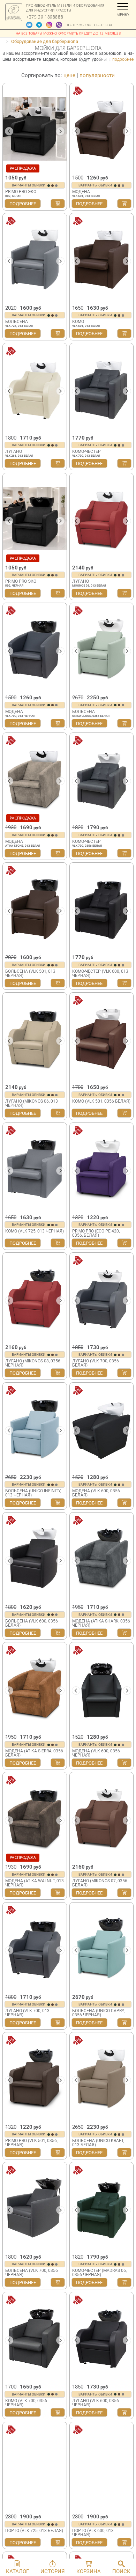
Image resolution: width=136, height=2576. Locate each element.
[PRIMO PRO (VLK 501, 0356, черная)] (35, 2078)
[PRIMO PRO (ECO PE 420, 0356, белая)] (102, 1168)
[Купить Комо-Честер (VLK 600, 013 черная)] (124, 983)
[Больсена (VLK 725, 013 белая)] (35, 259)
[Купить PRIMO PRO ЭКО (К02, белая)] (58, 204)
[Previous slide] (76, 2210)
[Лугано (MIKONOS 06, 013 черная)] (35, 1038)
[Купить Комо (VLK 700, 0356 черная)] (58, 2413)
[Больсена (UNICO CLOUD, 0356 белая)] (102, 648)
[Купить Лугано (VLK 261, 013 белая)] (58, 463)
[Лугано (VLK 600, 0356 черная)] (102, 2338)
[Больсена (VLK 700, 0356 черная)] (35, 2208)
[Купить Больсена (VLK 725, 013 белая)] (58, 333)
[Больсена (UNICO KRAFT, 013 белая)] (102, 2078)
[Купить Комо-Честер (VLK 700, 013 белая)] (124, 463)
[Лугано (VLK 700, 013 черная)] (35, 1948)
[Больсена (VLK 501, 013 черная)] (35, 908)
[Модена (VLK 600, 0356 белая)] (102, 1428)
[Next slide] (60, 131)
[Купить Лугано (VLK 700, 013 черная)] (58, 2023)
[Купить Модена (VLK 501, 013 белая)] (124, 204)
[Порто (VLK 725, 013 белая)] (35, 2467)
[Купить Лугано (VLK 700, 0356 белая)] (124, 1373)
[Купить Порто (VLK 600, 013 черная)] (124, 2542)
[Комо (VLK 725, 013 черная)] (35, 1168)
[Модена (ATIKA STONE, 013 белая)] (35, 778)
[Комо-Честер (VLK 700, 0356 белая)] (102, 778)
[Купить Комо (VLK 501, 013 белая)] (124, 333)
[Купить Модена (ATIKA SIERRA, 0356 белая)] (58, 1763)
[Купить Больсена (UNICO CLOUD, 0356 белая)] (124, 723)
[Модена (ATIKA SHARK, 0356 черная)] (102, 1558)
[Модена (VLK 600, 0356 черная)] (102, 1688)
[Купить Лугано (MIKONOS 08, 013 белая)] (124, 593)
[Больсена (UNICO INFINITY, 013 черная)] (35, 1428)
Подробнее (23, 204)
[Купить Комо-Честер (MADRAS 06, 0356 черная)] (124, 2282)
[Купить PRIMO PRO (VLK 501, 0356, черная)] (58, 2152)
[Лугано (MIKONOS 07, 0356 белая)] (102, 1818)
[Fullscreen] (126, 2247)
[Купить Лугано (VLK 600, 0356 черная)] (124, 2413)
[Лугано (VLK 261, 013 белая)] (35, 389)
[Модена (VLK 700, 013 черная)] (35, 648)
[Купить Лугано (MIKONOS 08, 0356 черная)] (58, 1373)
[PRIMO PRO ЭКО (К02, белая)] (35, 128)
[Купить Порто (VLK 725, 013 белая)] (58, 2542)
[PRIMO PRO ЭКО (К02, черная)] (35, 518)
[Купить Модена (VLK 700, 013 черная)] (58, 723)
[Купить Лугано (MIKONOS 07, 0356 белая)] (124, 1893)
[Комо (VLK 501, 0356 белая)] (102, 1038)
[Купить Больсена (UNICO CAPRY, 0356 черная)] (124, 2023)
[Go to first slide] (127, 2210)
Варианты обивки (29, 185)
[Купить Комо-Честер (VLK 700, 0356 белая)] (124, 853)
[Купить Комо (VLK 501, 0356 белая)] (124, 1113)
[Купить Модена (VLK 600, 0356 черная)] (124, 1763)
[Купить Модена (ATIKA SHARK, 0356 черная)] (124, 1633)
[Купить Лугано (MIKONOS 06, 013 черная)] (58, 1113)
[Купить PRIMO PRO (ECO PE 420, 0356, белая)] (124, 1243)
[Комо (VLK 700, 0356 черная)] (35, 2338)
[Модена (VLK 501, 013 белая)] (102, 128)
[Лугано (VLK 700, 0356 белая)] (102, 1298)
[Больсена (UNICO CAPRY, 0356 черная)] (102, 1948)
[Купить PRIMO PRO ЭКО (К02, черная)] (58, 593)
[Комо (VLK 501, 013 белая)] (102, 259)
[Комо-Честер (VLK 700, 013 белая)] (102, 389)
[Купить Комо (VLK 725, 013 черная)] (58, 1243)
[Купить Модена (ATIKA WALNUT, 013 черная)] (58, 1893)
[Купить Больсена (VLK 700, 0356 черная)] (58, 2282)
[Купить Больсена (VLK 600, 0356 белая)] (58, 1633)
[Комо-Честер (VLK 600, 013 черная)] (102, 908)
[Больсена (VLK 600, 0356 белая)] (35, 1558)
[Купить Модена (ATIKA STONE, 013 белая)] (58, 853)
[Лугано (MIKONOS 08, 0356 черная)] (35, 1298)
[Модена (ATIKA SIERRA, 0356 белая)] (35, 1688)
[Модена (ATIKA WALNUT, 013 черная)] (35, 1818)
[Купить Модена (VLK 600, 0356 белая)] (124, 1503)
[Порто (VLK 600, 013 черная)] (102, 2467)
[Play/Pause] (77, 2247)
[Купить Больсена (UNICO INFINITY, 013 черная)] (58, 1503)
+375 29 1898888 (45, 17)
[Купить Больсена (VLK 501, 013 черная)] (58, 983)
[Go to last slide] (9, 131)
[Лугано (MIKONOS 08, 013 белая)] (102, 518)
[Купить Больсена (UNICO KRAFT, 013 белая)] (124, 2152)
